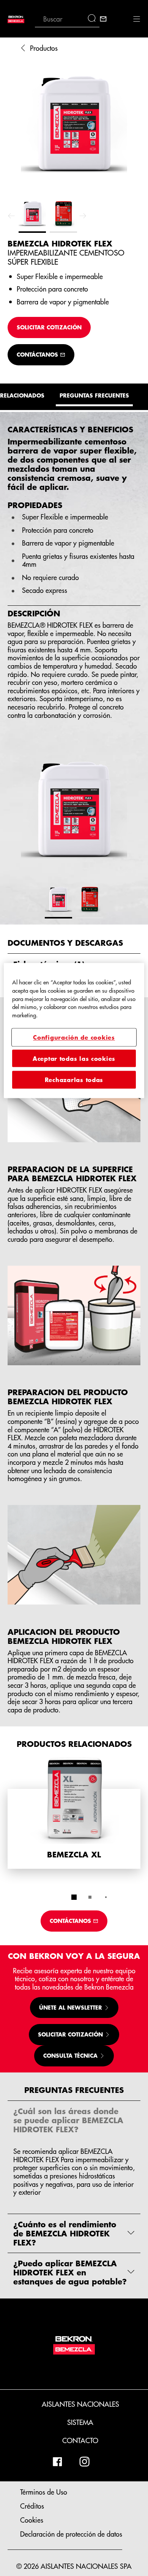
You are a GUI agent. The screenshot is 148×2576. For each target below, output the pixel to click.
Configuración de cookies (74, 1037)
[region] (74, 1030)
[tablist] (74, 1897)
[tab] (74, 1897)
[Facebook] (57, 2462)
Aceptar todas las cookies (74, 1058)
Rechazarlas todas (74, 1080)
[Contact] (103, 19)
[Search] (94, 19)
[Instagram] (85, 2462)
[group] (74, 146)
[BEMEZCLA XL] (74, 1812)
